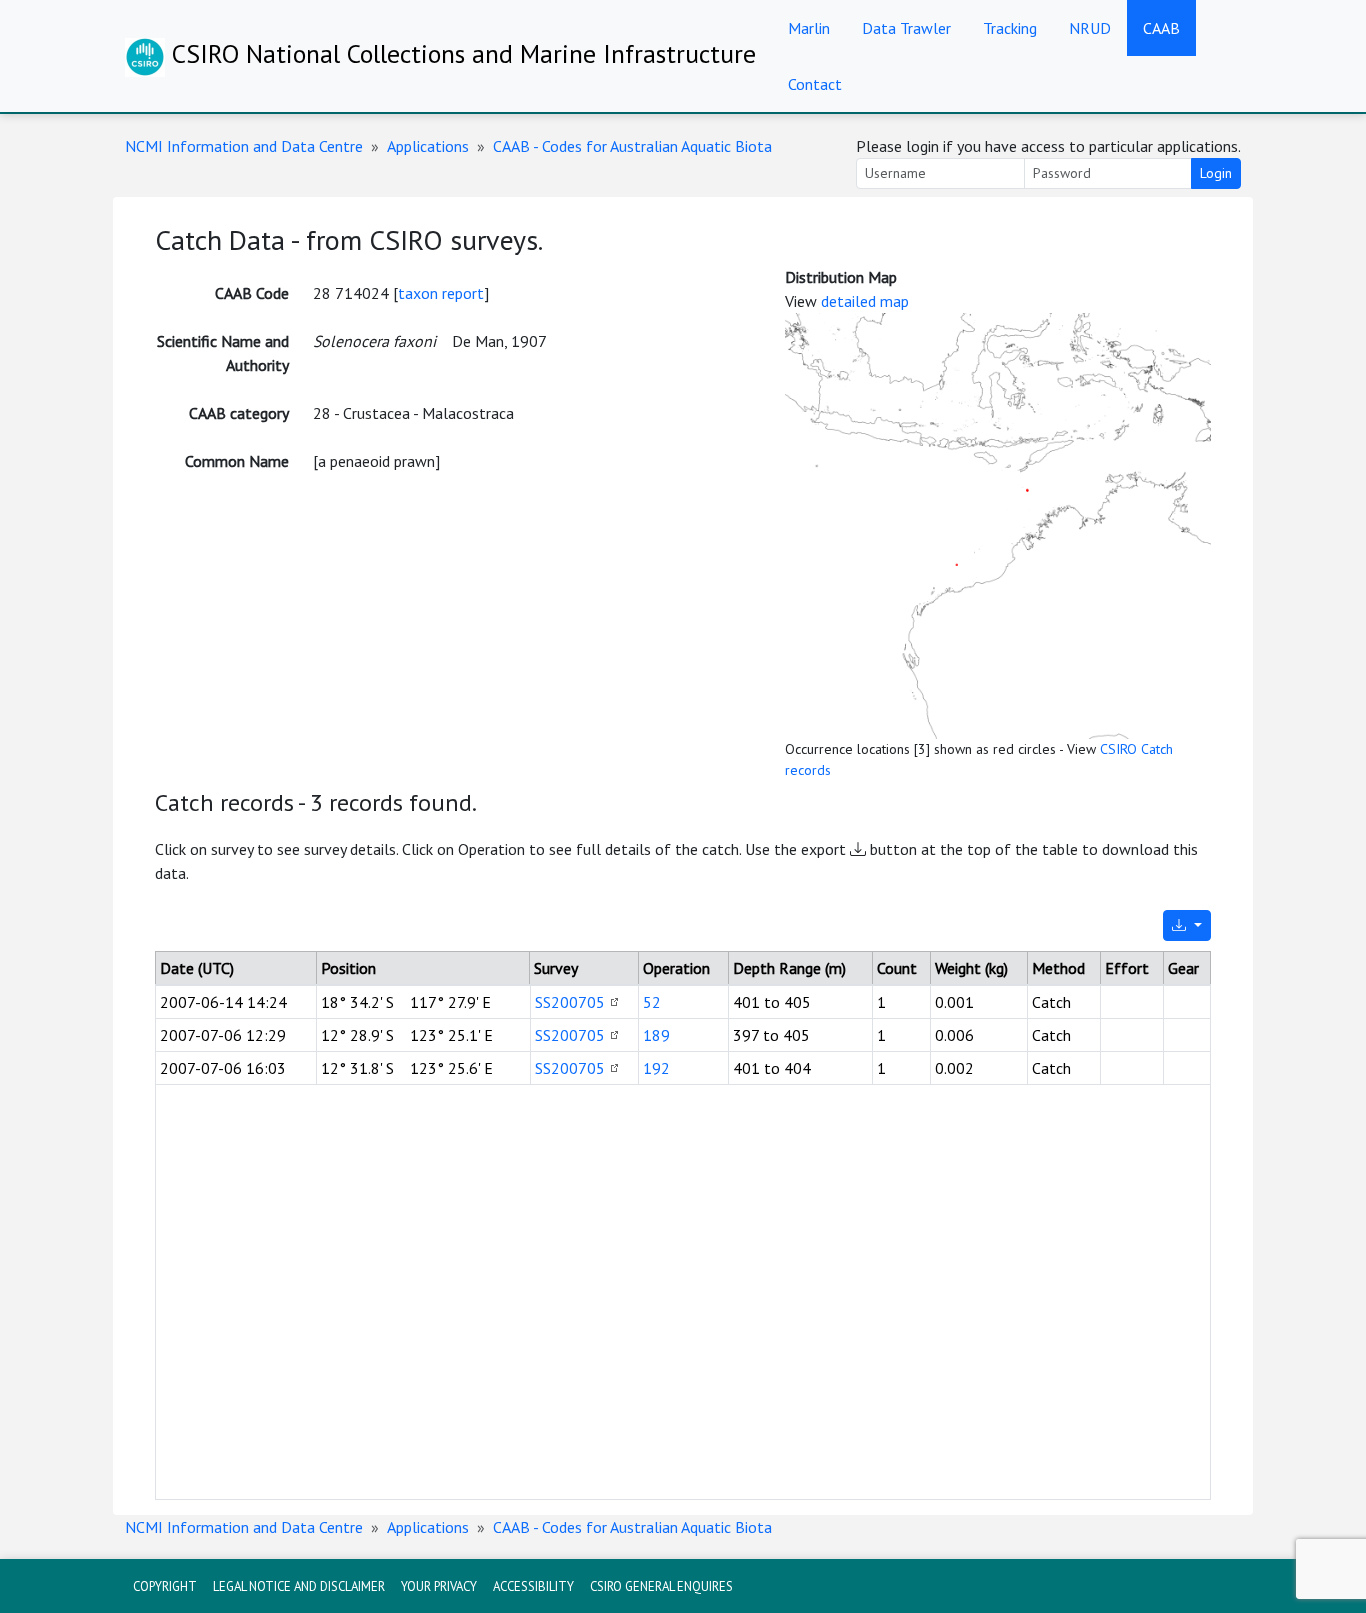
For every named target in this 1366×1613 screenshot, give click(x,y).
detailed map (865, 301)
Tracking (1010, 28)
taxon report (441, 293)
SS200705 (570, 1002)
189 (656, 1035)
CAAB (1161, 28)
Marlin (809, 28)
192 (656, 1068)
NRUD (1090, 28)
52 (652, 1002)
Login (1216, 173)
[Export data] (1187, 925)
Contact (815, 84)
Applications (428, 146)
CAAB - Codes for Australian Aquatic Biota (632, 146)
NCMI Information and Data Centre (244, 146)
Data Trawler (906, 28)
